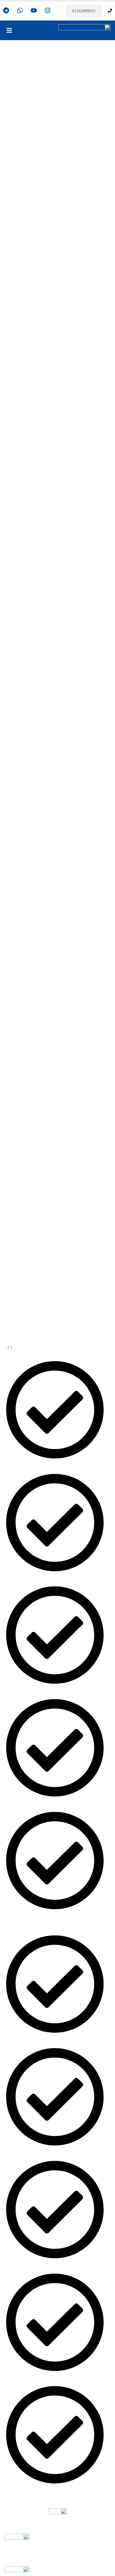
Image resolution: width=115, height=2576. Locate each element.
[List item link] (57, 1640)
